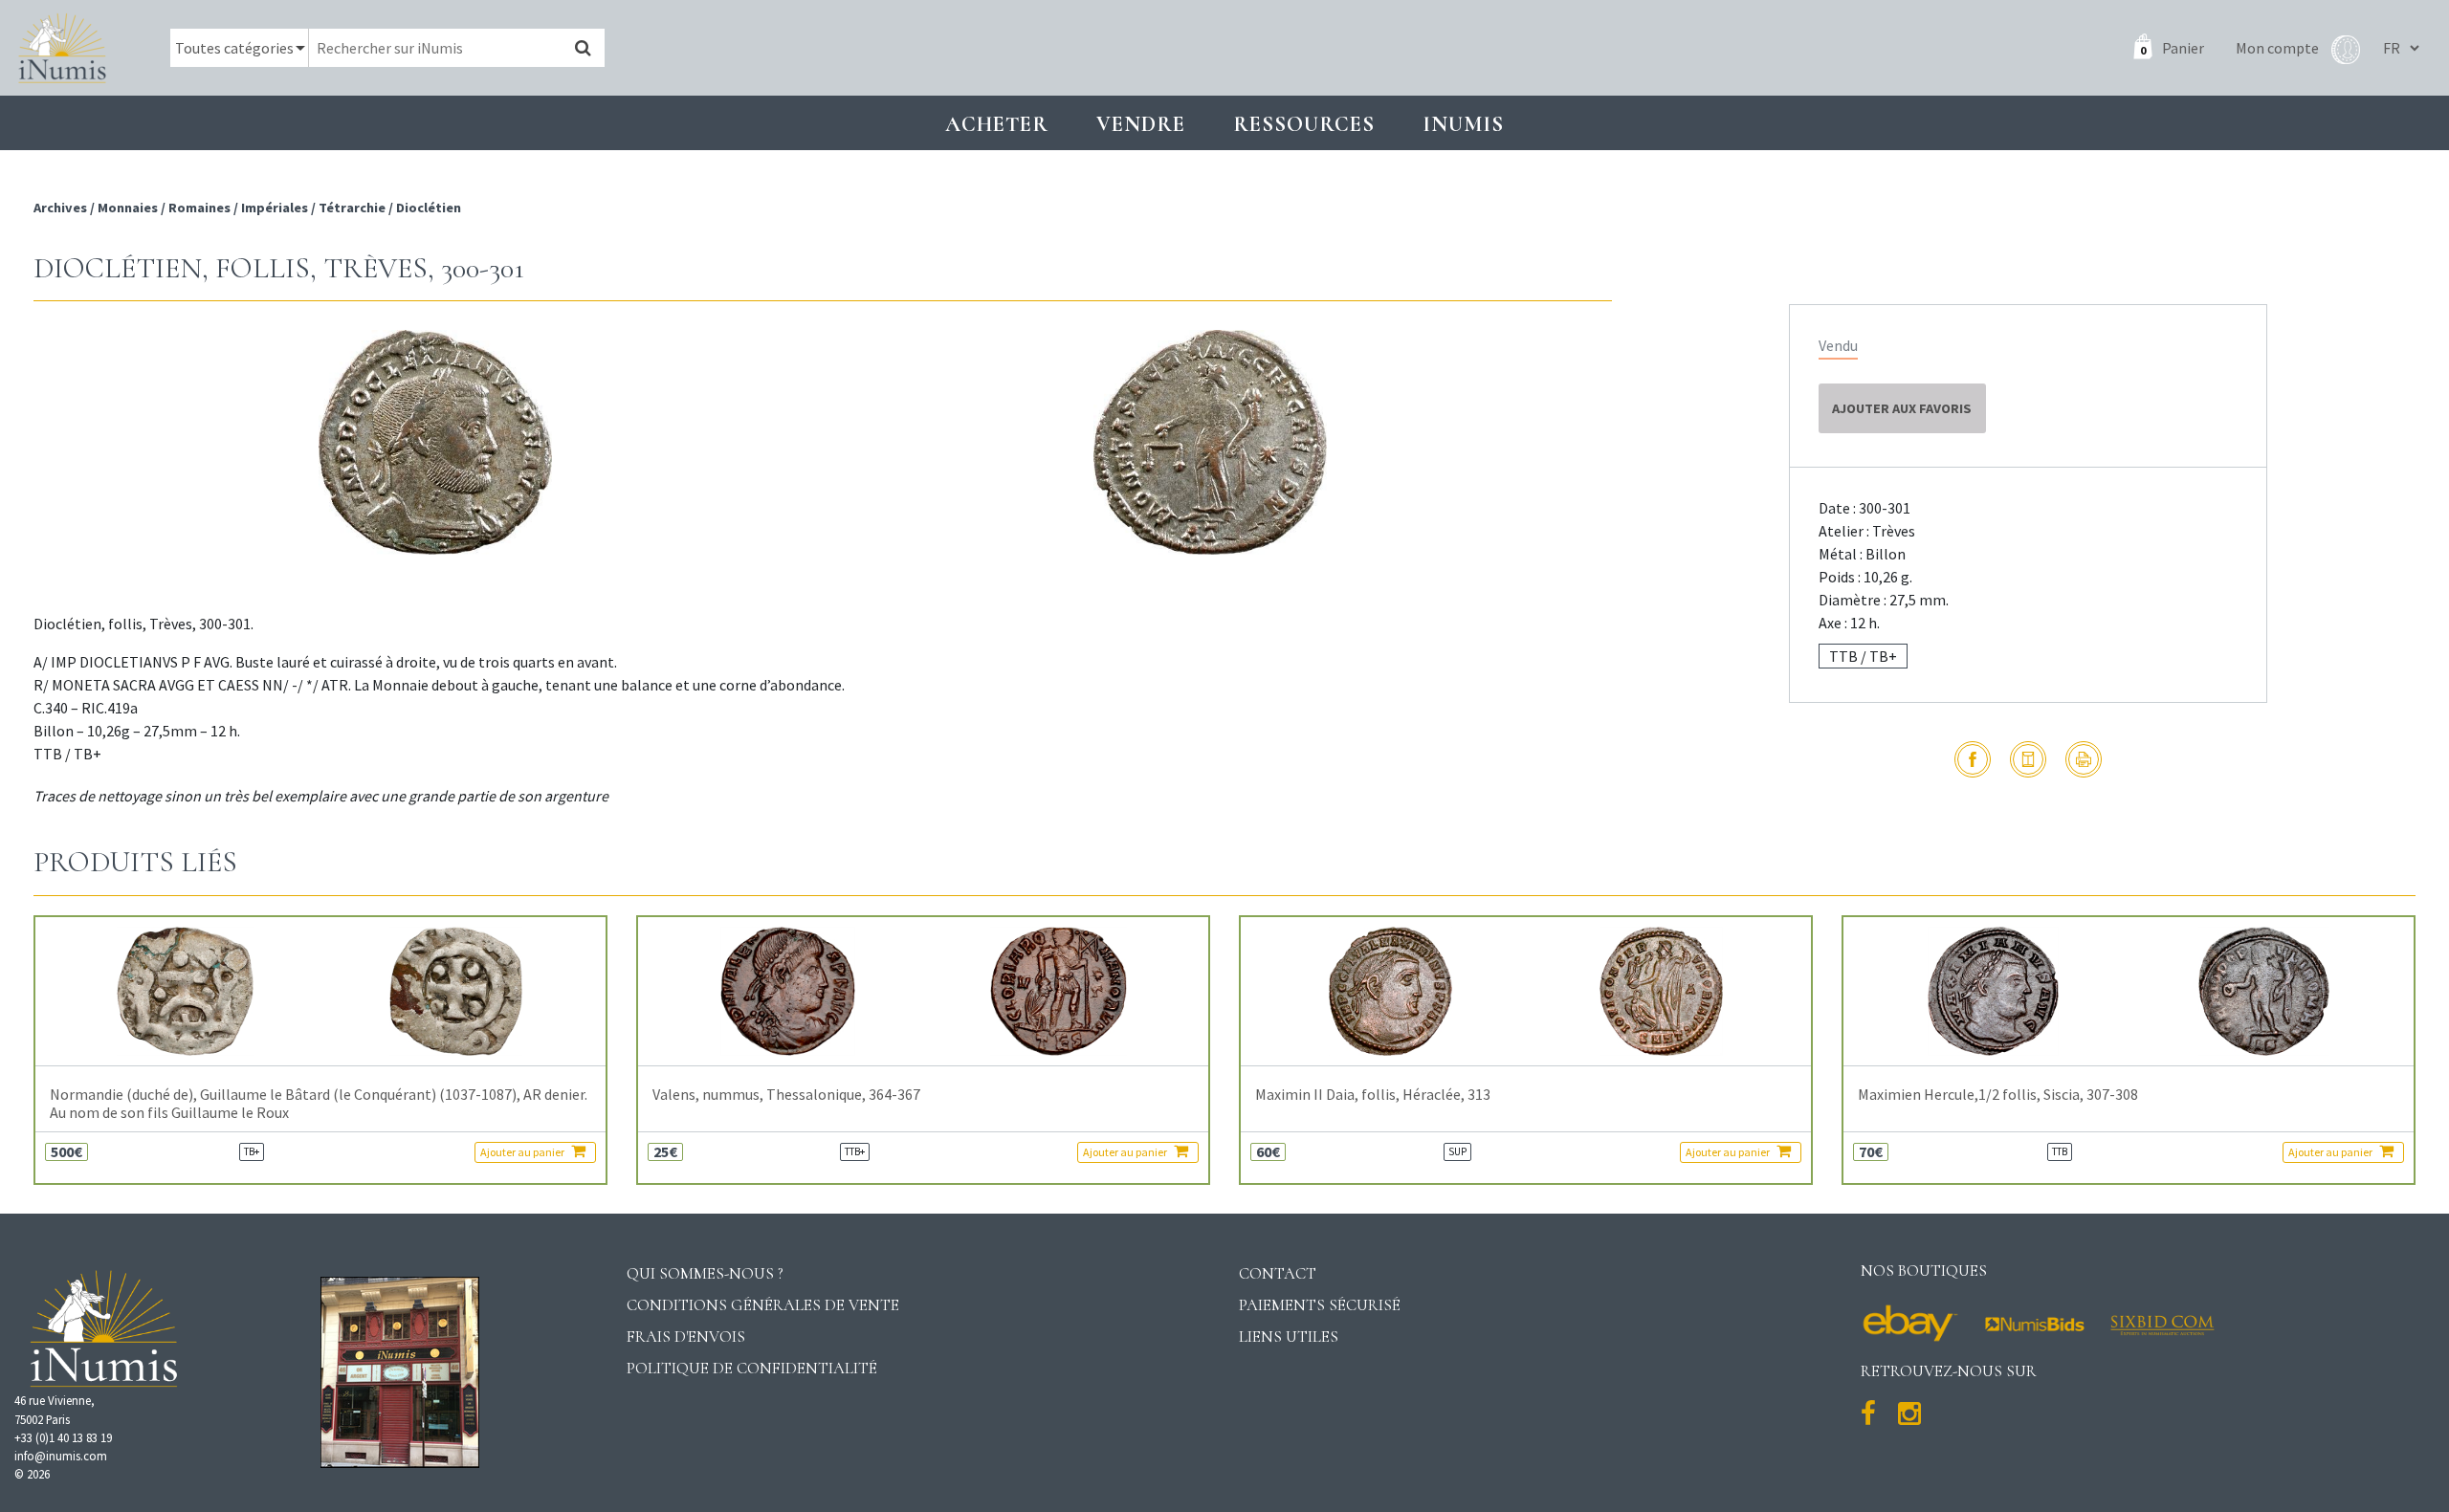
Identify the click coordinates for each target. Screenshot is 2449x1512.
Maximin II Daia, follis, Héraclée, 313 (1373, 1095)
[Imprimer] (2084, 759)
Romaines (199, 208)
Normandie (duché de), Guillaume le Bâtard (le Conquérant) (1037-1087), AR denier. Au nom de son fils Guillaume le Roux (319, 1104)
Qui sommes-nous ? (705, 1273)
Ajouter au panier (523, 1152)
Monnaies (128, 208)
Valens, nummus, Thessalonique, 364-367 (786, 1095)
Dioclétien (429, 208)
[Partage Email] (2028, 759)
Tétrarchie (352, 208)
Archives (62, 208)
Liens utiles (1289, 1337)
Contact (1278, 1273)
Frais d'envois (686, 1337)
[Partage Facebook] (1973, 759)
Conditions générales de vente (763, 1305)
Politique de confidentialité (752, 1368)
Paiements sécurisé (1320, 1305)
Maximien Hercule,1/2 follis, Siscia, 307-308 (1998, 1095)
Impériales (275, 208)
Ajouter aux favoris (1902, 408)
